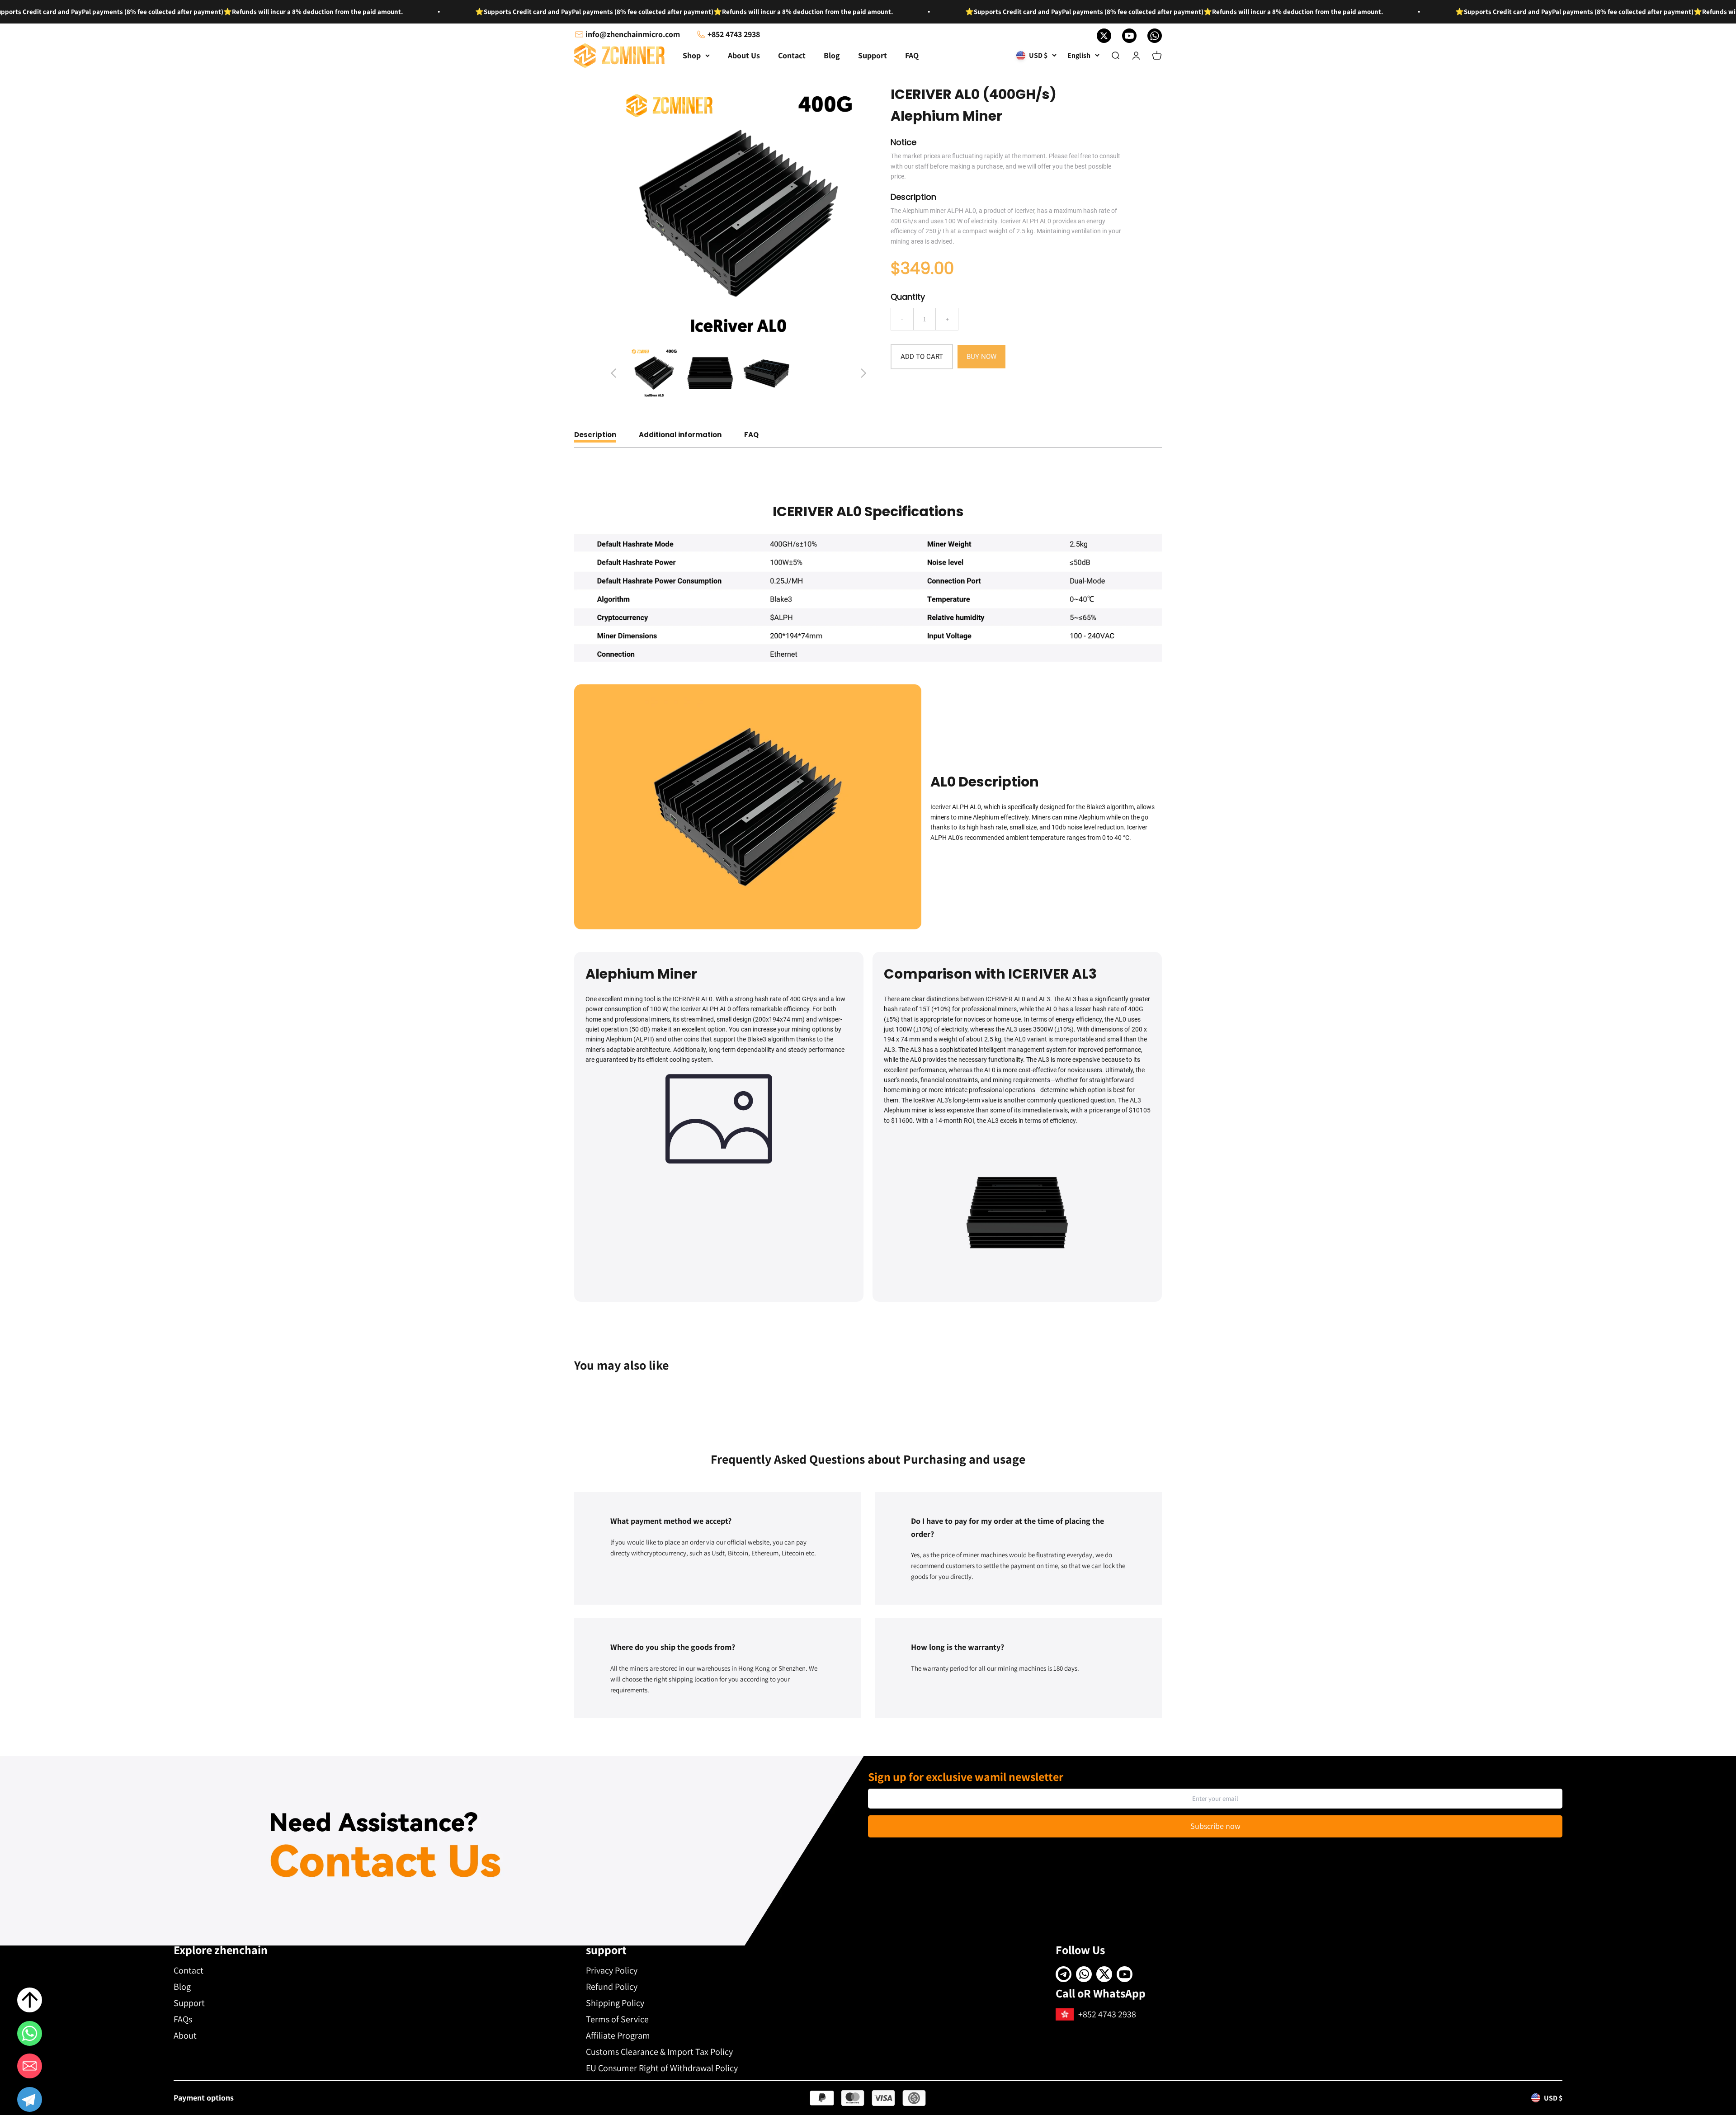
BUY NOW (981, 357)
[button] (30, 2101)
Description (595, 435)
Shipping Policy (615, 2003)
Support (873, 55)
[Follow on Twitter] (1104, 36)
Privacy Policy (612, 1970)
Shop (692, 55)
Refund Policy (612, 1987)
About (185, 2035)
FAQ (912, 55)
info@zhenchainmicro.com (633, 34)
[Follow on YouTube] (1129, 36)
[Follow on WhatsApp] (1155, 36)
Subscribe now (1215, 1826)
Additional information (680, 435)
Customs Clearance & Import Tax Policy (659, 2052)
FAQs (183, 2019)
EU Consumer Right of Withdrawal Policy (662, 2068)
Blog (832, 55)
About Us (744, 55)
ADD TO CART (922, 357)
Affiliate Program (618, 2035)
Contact (792, 55)
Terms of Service (617, 2019)
